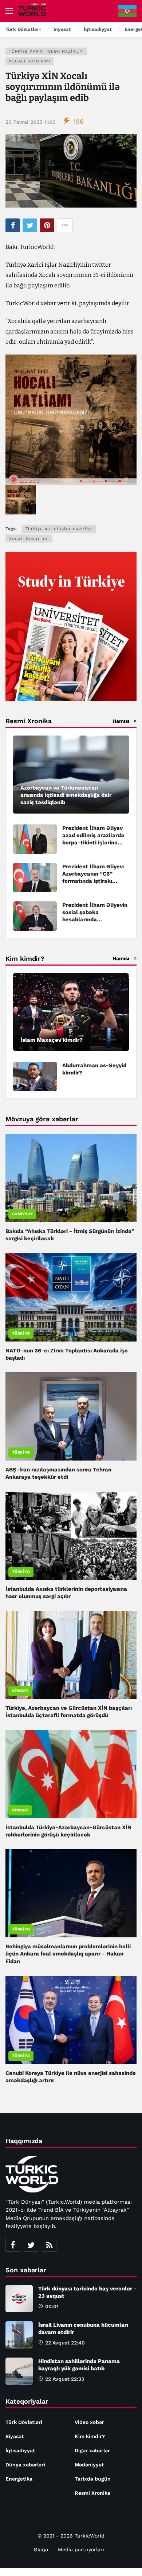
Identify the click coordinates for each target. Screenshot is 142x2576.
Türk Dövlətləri (24, 2422)
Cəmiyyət (22, 1214)
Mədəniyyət (89, 2465)
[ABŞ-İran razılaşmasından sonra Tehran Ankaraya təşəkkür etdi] (71, 1416)
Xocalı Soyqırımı (29, 61)
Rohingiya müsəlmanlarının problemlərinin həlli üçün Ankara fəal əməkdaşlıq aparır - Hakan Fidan (68, 1954)
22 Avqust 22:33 (65, 2379)
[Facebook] (13, 2245)
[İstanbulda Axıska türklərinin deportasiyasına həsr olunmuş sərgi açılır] (71, 1536)
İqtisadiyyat (20, 2450)
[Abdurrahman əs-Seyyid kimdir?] (35, 1076)
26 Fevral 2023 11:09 (31, 122)
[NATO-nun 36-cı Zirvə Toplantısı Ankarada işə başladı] (71, 1297)
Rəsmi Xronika (92, 2493)
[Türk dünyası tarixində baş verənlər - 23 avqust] (19, 2299)
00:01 (52, 2306)
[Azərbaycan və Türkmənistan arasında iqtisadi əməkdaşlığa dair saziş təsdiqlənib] (71, 775)
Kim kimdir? (90, 2436)
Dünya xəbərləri (25, 2465)
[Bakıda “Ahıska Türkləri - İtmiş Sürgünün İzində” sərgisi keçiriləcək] (71, 1178)
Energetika (19, 2479)
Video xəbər (89, 2422)
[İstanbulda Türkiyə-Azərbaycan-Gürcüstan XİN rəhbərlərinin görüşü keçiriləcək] (71, 1774)
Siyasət (20, 1691)
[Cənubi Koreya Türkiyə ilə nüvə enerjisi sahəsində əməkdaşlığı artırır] (71, 2020)
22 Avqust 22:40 (65, 2343)
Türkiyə (21, 1333)
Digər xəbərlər (92, 2450)
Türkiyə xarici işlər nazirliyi (46, 51)
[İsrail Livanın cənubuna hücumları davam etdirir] (19, 2335)
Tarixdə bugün (93, 2479)
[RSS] (49, 2245)
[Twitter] (31, 2245)
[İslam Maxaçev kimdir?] (71, 1012)
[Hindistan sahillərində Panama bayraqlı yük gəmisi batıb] (19, 2371)
